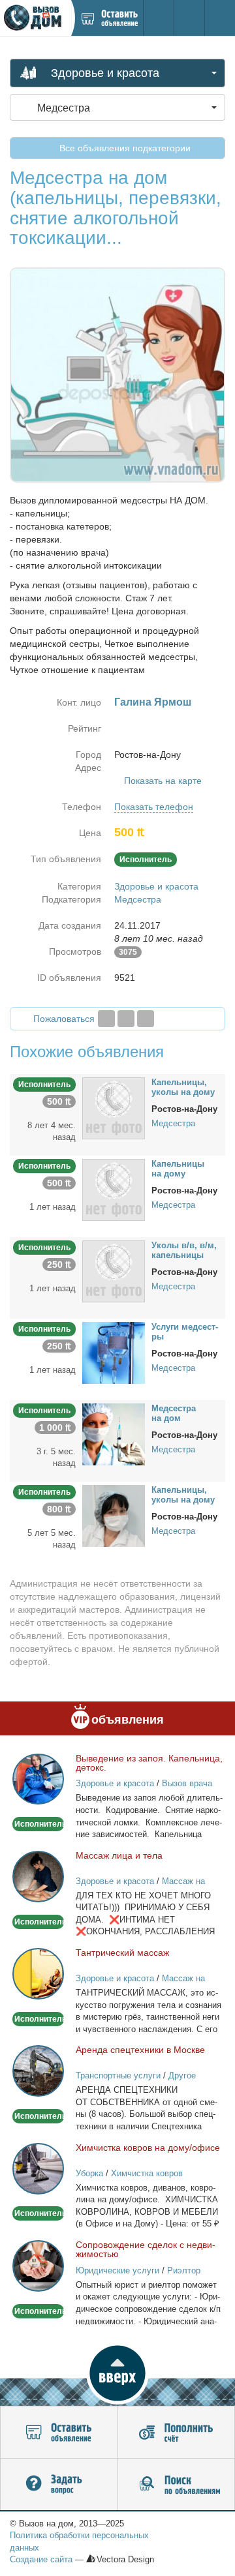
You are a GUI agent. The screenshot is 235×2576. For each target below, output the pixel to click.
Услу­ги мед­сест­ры (185, 1332)
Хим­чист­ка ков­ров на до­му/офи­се (148, 2148)
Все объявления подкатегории (124, 148)
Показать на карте (163, 781)
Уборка (89, 2173)
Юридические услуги (117, 2270)
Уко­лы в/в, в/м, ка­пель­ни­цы (184, 1250)
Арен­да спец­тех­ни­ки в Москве (140, 2050)
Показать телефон (154, 807)
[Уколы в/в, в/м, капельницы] (114, 1270)
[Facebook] (106, 1019)
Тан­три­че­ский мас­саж (122, 1953)
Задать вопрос (59, 2485)
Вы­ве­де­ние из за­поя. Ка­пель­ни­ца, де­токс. (149, 1763)
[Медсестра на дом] (114, 1433)
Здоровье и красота (156, 886)
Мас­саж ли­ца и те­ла (119, 1855)
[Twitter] (126, 1019)
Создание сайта (41, 2559)
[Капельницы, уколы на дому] (114, 1107)
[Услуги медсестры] (114, 1352)
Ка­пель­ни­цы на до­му (178, 1169)
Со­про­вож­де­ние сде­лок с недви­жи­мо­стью (146, 2249)
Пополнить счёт (176, 2433)
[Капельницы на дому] (114, 1189)
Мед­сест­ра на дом (174, 1413)
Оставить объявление (59, 2433)
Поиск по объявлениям (176, 2485)
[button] (117, 2373)
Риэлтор (184, 2270)
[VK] (146, 1019)
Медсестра (138, 899)
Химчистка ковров (147, 2173)
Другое (182, 2075)
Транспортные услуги (118, 2075)
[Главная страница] (35, 18)
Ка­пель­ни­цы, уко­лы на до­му (183, 1087)
